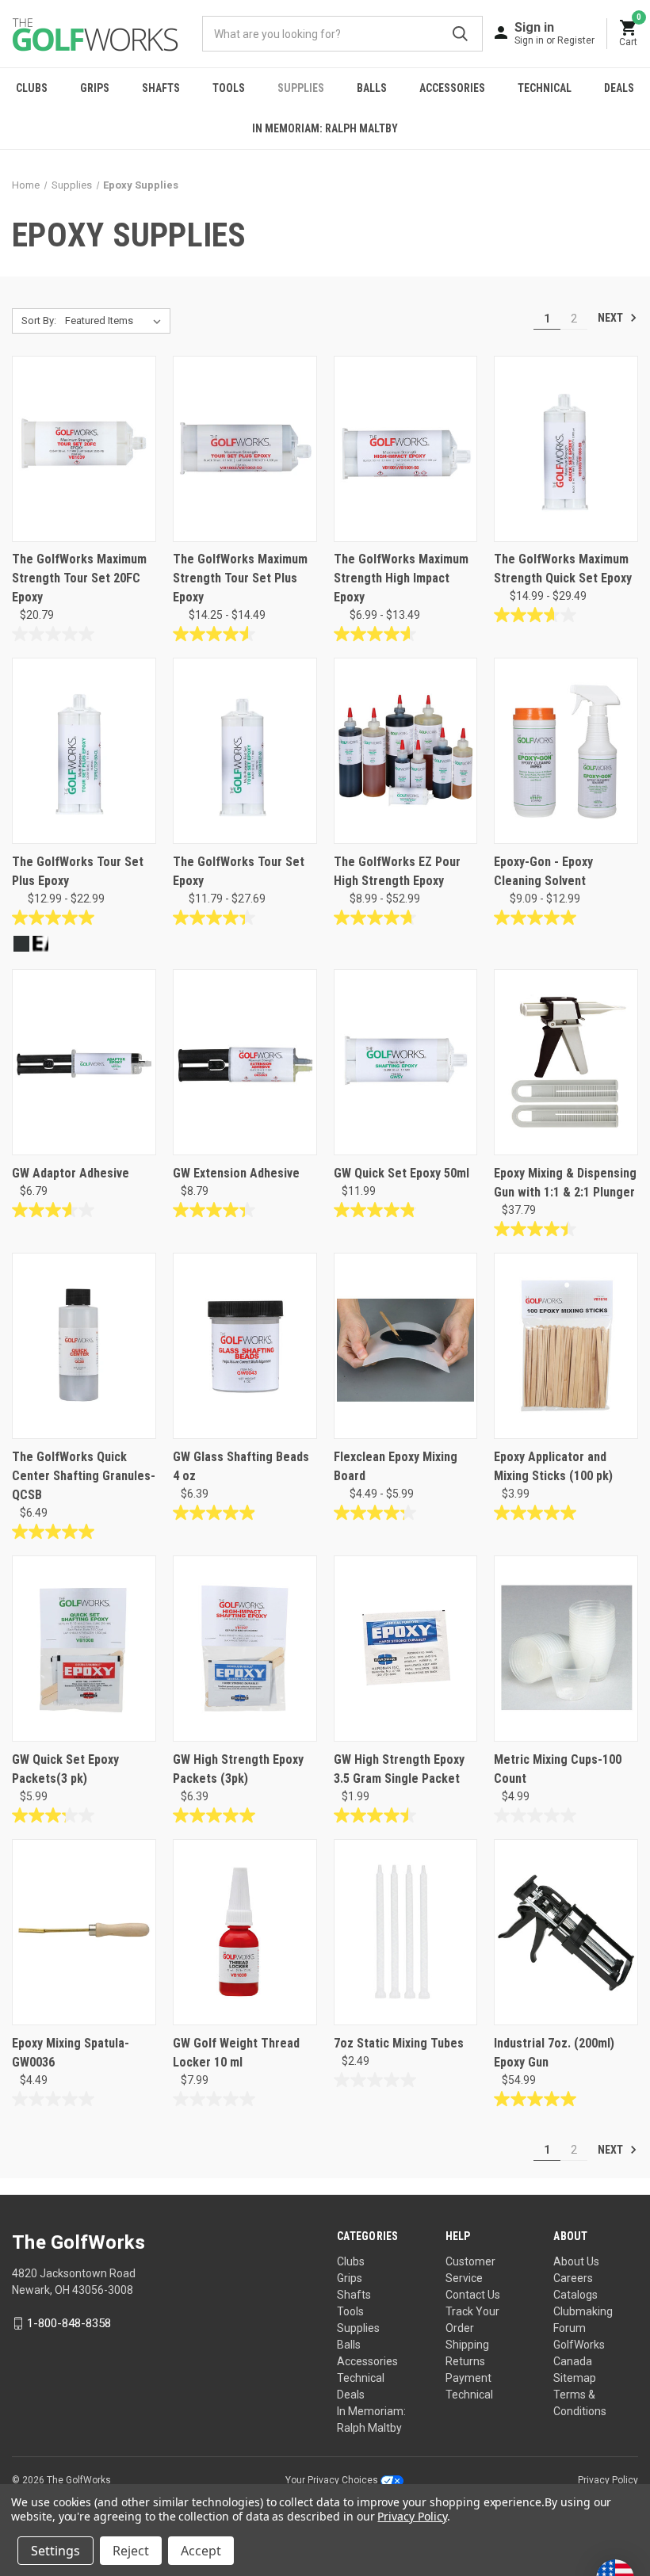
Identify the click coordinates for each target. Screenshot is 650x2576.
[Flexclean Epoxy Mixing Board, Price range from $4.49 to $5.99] (406, 1346)
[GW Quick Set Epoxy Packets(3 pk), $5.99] (84, 1649)
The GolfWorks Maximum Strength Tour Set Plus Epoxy (240, 578)
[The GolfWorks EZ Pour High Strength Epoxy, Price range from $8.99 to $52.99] (406, 751)
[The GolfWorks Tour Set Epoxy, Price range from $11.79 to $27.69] (245, 751)
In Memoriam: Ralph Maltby (325, 128)
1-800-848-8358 (69, 2323)
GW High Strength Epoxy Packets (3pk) (238, 1769)
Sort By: (39, 321)
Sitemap (575, 2378)
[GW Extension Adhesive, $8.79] (245, 1062)
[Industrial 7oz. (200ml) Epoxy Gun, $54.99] (566, 1932)
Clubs (32, 88)
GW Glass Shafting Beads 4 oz (241, 1466)
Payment (468, 2378)
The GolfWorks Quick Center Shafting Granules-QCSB (84, 1476)
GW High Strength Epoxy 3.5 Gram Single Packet (399, 1769)
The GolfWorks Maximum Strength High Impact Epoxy (401, 578)
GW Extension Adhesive (236, 1173)
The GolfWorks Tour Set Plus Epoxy (78, 871)
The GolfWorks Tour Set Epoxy (239, 871)
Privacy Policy (608, 2480)
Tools (229, 88)
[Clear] (40, 944)
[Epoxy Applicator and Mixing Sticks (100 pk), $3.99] (566, 1346)
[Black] (21, 944)
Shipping (467, 2345)
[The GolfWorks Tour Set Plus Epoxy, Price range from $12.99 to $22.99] (84, 751)
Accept (201, 2551)
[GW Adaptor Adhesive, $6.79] (84, 1062)
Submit (460, 34)
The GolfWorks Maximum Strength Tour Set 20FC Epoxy (79, 578)
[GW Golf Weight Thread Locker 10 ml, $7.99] (245, 1932)
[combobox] (342, 34)
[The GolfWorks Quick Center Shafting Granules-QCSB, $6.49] (84, 1346)
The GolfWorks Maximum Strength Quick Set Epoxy (563, 569)
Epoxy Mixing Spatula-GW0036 (71, 2053)
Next (612, 318)
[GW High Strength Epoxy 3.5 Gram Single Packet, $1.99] (406, 1649)
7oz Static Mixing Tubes (399, 2043)
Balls (372, 88)
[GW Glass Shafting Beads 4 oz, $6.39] (245, 1346)
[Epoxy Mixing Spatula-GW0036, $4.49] (84, 1932)
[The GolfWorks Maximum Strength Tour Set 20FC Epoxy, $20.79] (84, 449)
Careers (573, 2278)
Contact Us (473, 2295)
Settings (55, 2551)
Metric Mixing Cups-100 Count (558, 1769)
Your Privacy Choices (333, 2480)
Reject (131, 2551)
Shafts (161, 88)
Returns (465, 2361)
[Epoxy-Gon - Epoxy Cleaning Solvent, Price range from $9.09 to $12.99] (566, 751)
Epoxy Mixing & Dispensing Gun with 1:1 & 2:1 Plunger (565, 1183)
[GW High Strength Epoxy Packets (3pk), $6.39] (245, 1649)
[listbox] (116, 321)
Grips (95, 88)
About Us (576, 2261)
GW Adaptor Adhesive (71, 1173)
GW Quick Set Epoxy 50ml (401, 1173)
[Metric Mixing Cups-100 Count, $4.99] (566, 1649)
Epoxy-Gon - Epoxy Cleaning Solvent (543, 871)
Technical (545, 88)
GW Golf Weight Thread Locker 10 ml (236, 2053)
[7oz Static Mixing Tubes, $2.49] (406, 1932)
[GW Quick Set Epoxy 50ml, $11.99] (406, 1062)
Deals (619, 88)
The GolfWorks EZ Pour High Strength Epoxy (397, 871)
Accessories (452, 88)
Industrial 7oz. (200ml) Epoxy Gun (554, 2053)
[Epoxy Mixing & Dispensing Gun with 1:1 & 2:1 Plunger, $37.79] (566, 1062)
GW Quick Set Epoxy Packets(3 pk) (65, 1769)
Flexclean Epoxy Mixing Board (396, 1466)
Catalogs (575, 2295)
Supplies (301, 88)
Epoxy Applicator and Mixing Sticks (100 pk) (553, 1466)
